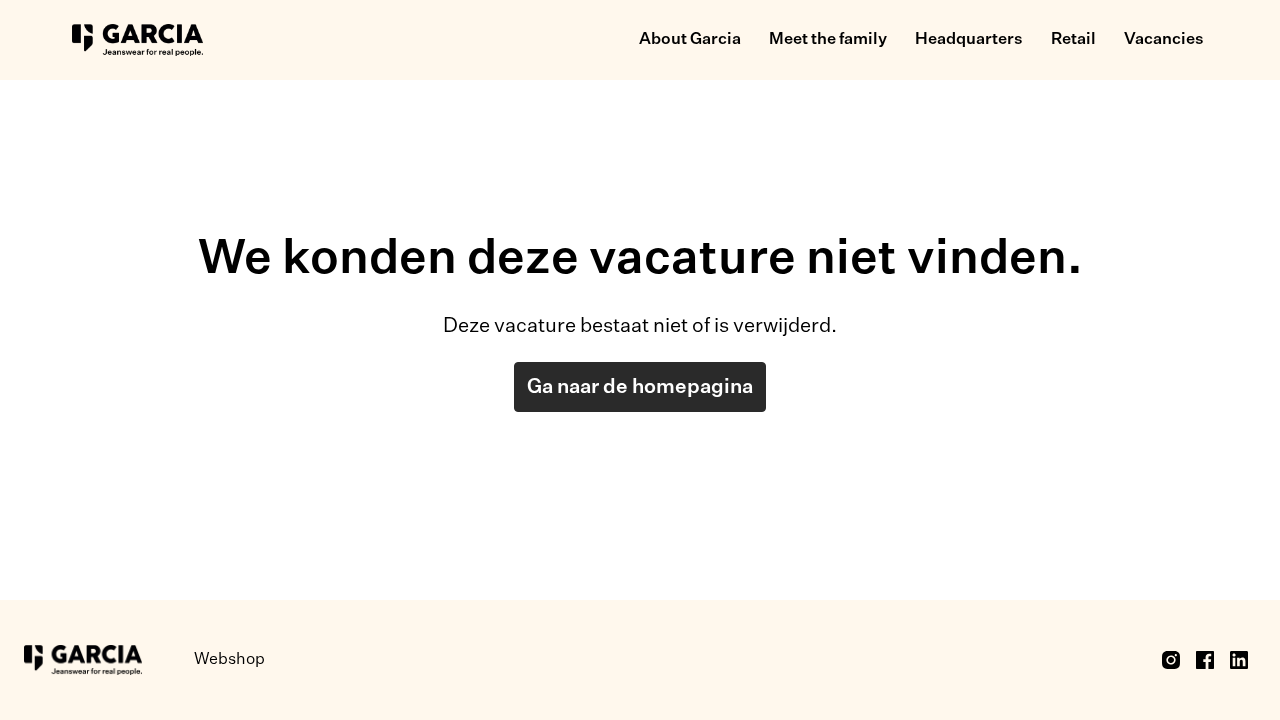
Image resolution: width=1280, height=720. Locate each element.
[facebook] (1205, 660)
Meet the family (828, 40)
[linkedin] (1239, 660)
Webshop (229, 660)
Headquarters (969, 40)
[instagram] (1171, 660)
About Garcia (690, 40)
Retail (1073, 40)
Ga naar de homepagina (640, 387)
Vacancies (1164, 40)
